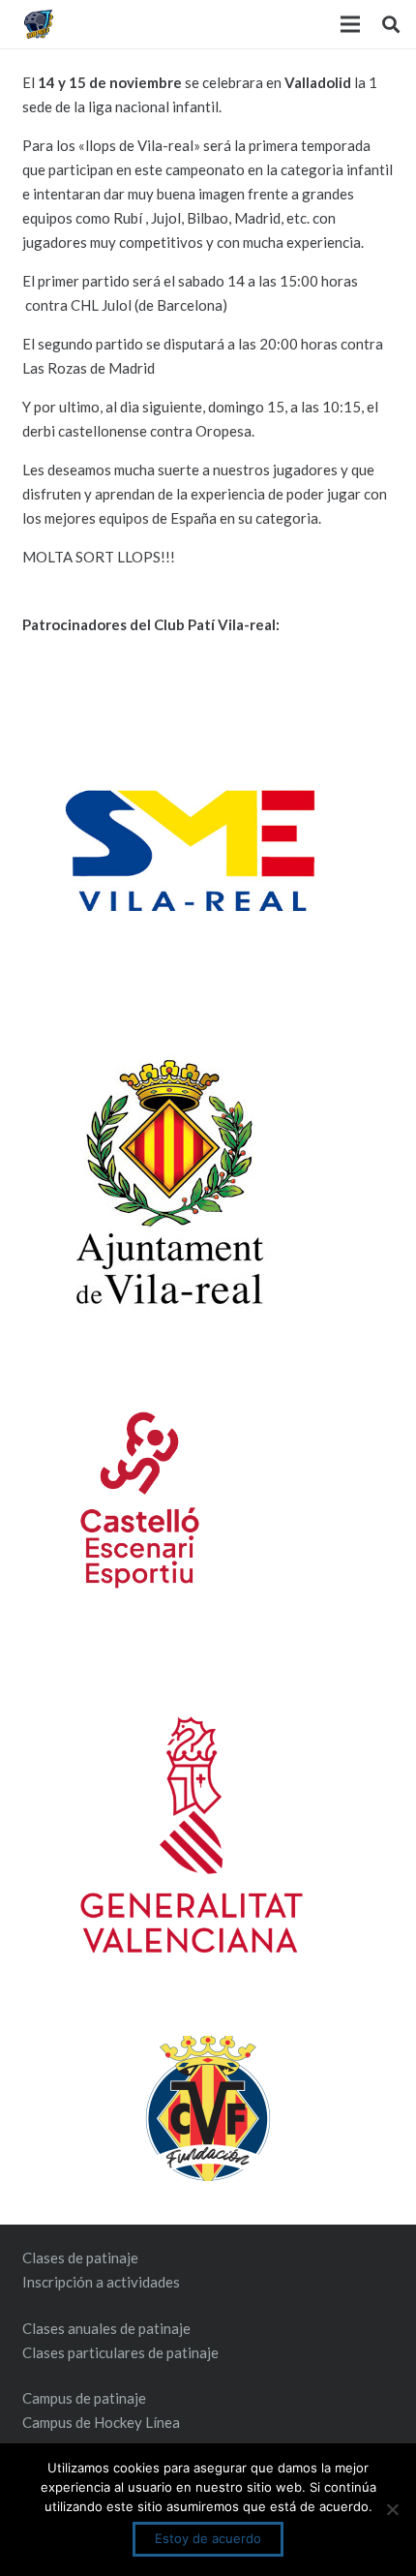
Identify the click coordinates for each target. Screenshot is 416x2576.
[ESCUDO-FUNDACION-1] (208, 2108)
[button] (391, 24)
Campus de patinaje (84, 2398)
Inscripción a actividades (101, 2282)
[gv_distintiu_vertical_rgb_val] (208, 1834)
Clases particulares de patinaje (120, 2352)
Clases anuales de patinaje (106, 2328)
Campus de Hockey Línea (101, 2422)
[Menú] (350, 24)
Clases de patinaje (80, 2258)
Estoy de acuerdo (208, 2538)
